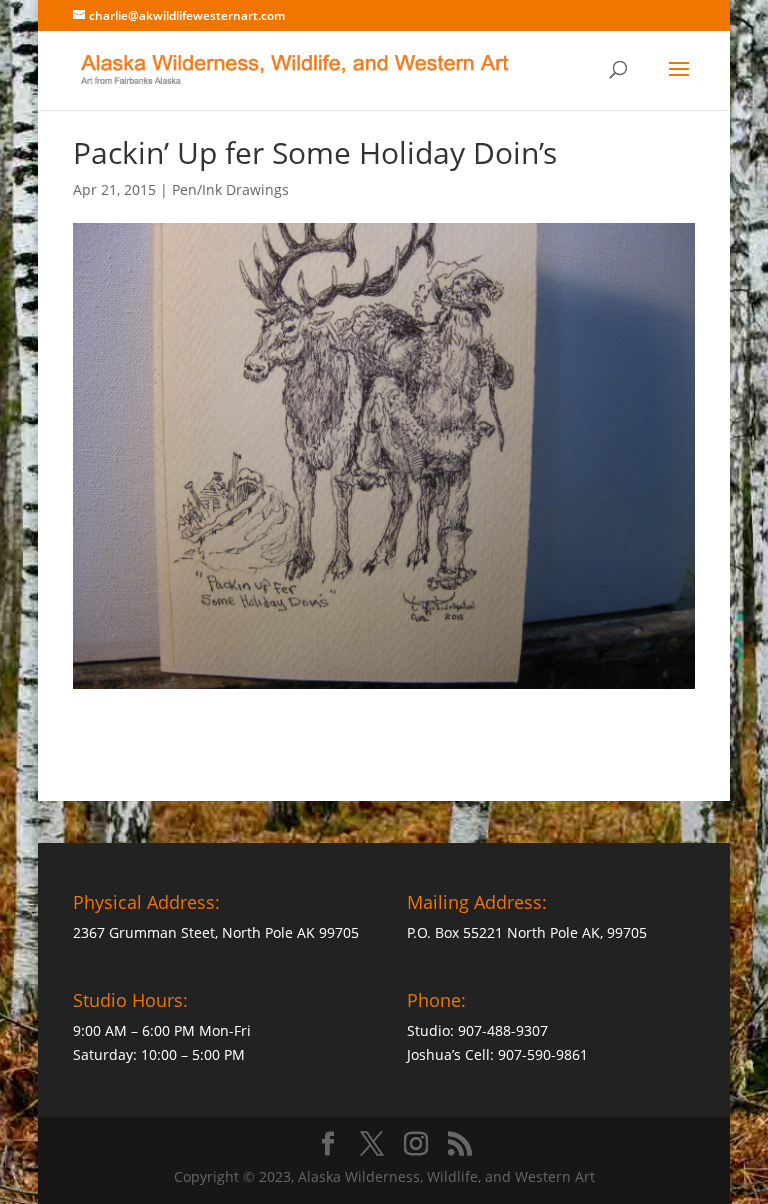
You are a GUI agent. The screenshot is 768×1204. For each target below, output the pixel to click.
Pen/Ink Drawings (230, 189)
